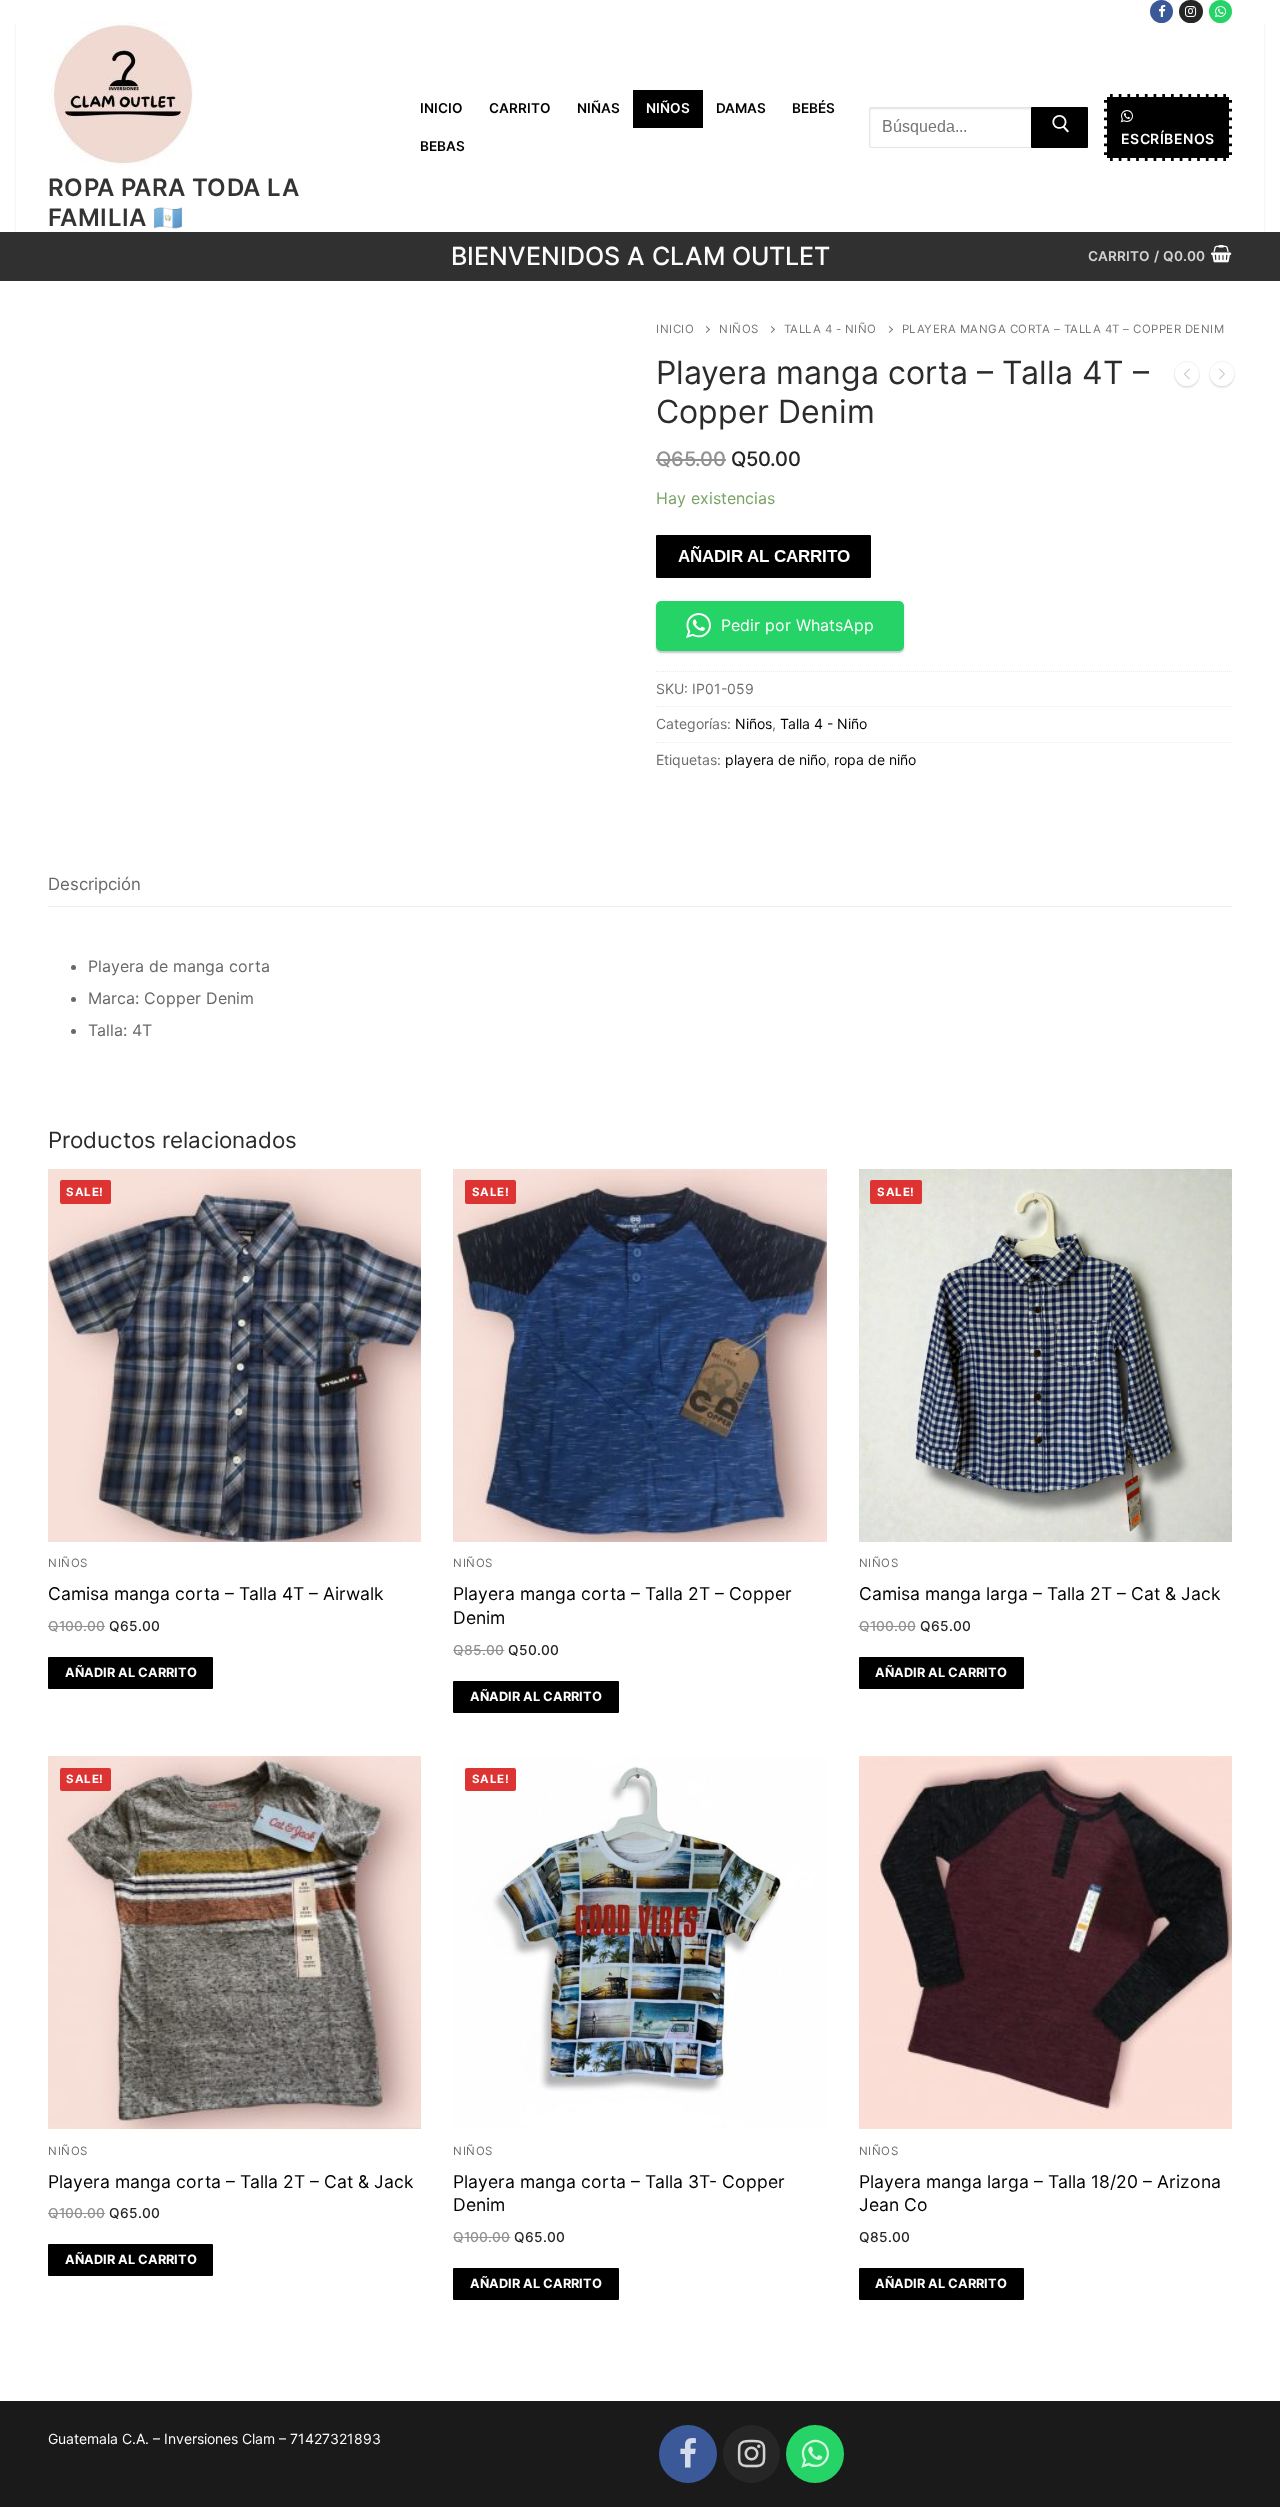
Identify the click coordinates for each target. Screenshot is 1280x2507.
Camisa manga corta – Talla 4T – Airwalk (216, 1593)
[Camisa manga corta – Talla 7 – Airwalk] (1187, 378)
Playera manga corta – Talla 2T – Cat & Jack (231, 2181)
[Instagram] (1190, 11)
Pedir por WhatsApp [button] (797, 625)
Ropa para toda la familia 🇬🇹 (174, 202)
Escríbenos (1168, 138)
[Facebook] (1161, 11)
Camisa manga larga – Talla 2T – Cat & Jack (1040, 1593)
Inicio (675, 329)
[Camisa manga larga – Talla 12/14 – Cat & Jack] (1222, 378)
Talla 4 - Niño (830, 329)
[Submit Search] (1059, 128)
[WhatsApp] (1220, 11)
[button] (130, 1673)
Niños (739, 329)
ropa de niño (875, 759)
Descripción (94, 884)
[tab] (94, 884)
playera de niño (775, 759)
